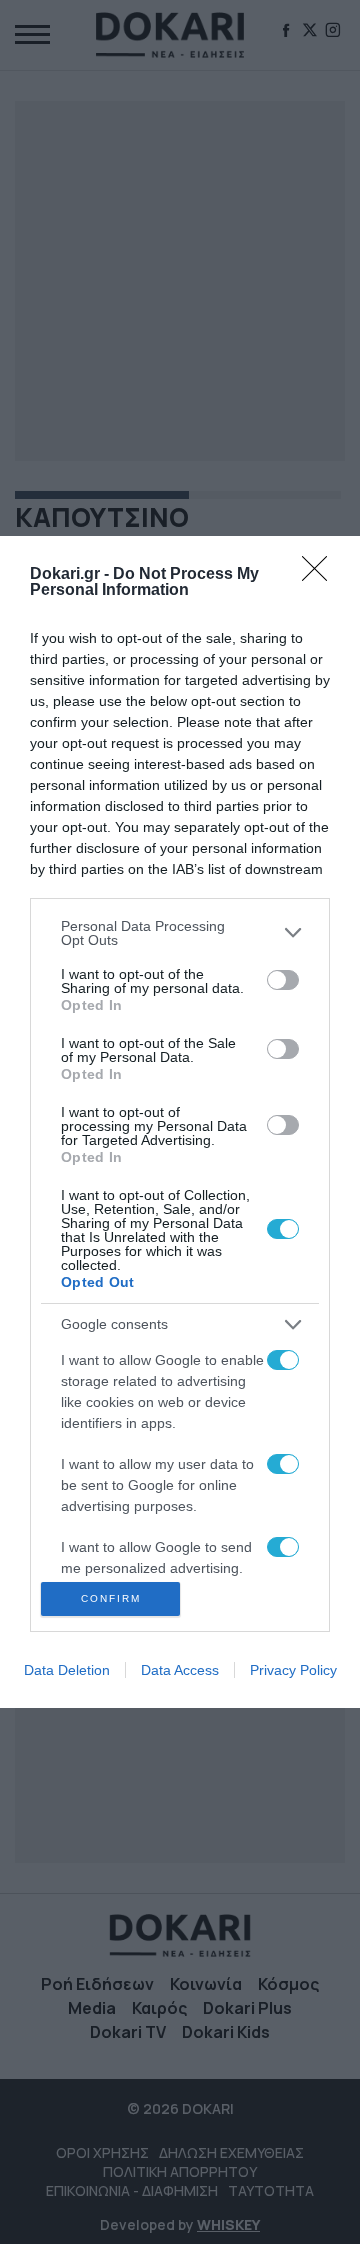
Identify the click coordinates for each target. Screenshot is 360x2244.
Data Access (180, 1670)
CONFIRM (111, 1598)
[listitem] (180, 933)
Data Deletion (67, 1670)
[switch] (283, 980)
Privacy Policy (293, 1670)
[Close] (321, 575)
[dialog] (180, 1122)
